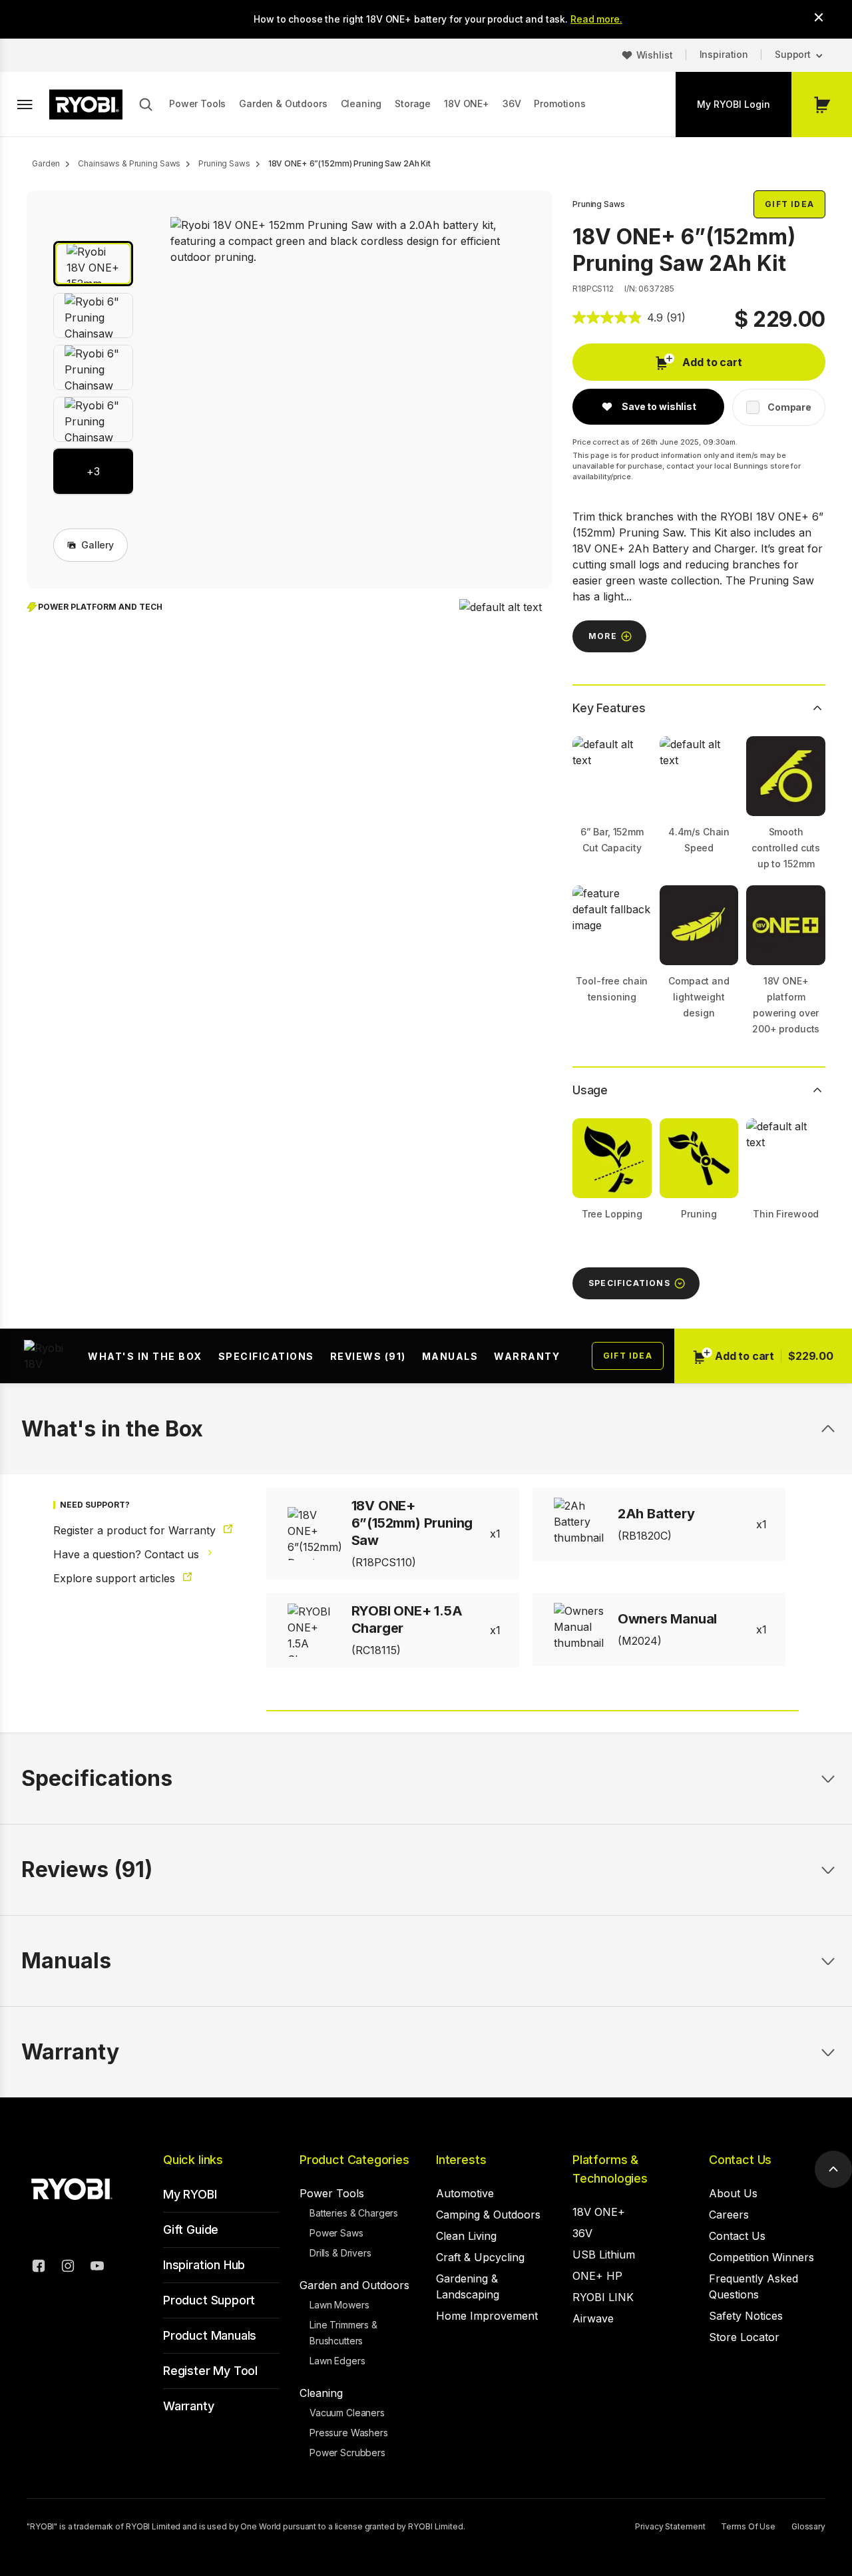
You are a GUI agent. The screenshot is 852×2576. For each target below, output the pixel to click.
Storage (413, 104)
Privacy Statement (670, 2526)
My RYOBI (190, 2194)
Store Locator (744, 2337)
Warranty (527, 1356)
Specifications (266, 1356)
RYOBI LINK (603, 2297)
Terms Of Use (748, 2526)
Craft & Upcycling (480, 2257)
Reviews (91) (368, 1356)
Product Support (209, 2300)
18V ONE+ (467, 104)
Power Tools (197, 104)
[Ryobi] (86, 105)
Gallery (98, 545)
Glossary (808, 2526)
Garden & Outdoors (283, 104)
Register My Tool (210, 2371)
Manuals (450, 1356)
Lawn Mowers (339, 2305)
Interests (461, 2160)
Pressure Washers (349, 2433)
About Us (733, 2193)
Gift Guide (191, 2230)
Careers (729, 2215)
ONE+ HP (597, 2276)
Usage (590, 1090)
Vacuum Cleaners (347, 2413)
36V (512, 104)
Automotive (465, 2193)
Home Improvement (487, 2316)
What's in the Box (145, 1356)
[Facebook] (39, 2268)
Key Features (609, 708)
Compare (789, 407)
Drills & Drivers (340, 2253)
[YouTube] (97, 2268)
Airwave (593, 2318)
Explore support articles (116, 1578)
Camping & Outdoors (488, 2215)
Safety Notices (746, 2316)
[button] (93, 264)
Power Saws (336, 2233)
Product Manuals (210, 2335)
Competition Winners (761, 2257)
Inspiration (724, 54)
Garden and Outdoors (354, 2285)
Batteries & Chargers (354, 2213)
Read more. (596, 19)
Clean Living (466, 2236)
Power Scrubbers (347, 2453)
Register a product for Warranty (136, 1530)
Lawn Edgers (337, 2361)
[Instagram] (68, 2268)
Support (793, 54)
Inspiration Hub (204, 2265)
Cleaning (361, 104)
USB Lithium (604, 2254)
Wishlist (655, 55)
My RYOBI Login (734, 104)
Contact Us (740, 2160)
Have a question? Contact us (128, 1554)
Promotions (559, 104)
